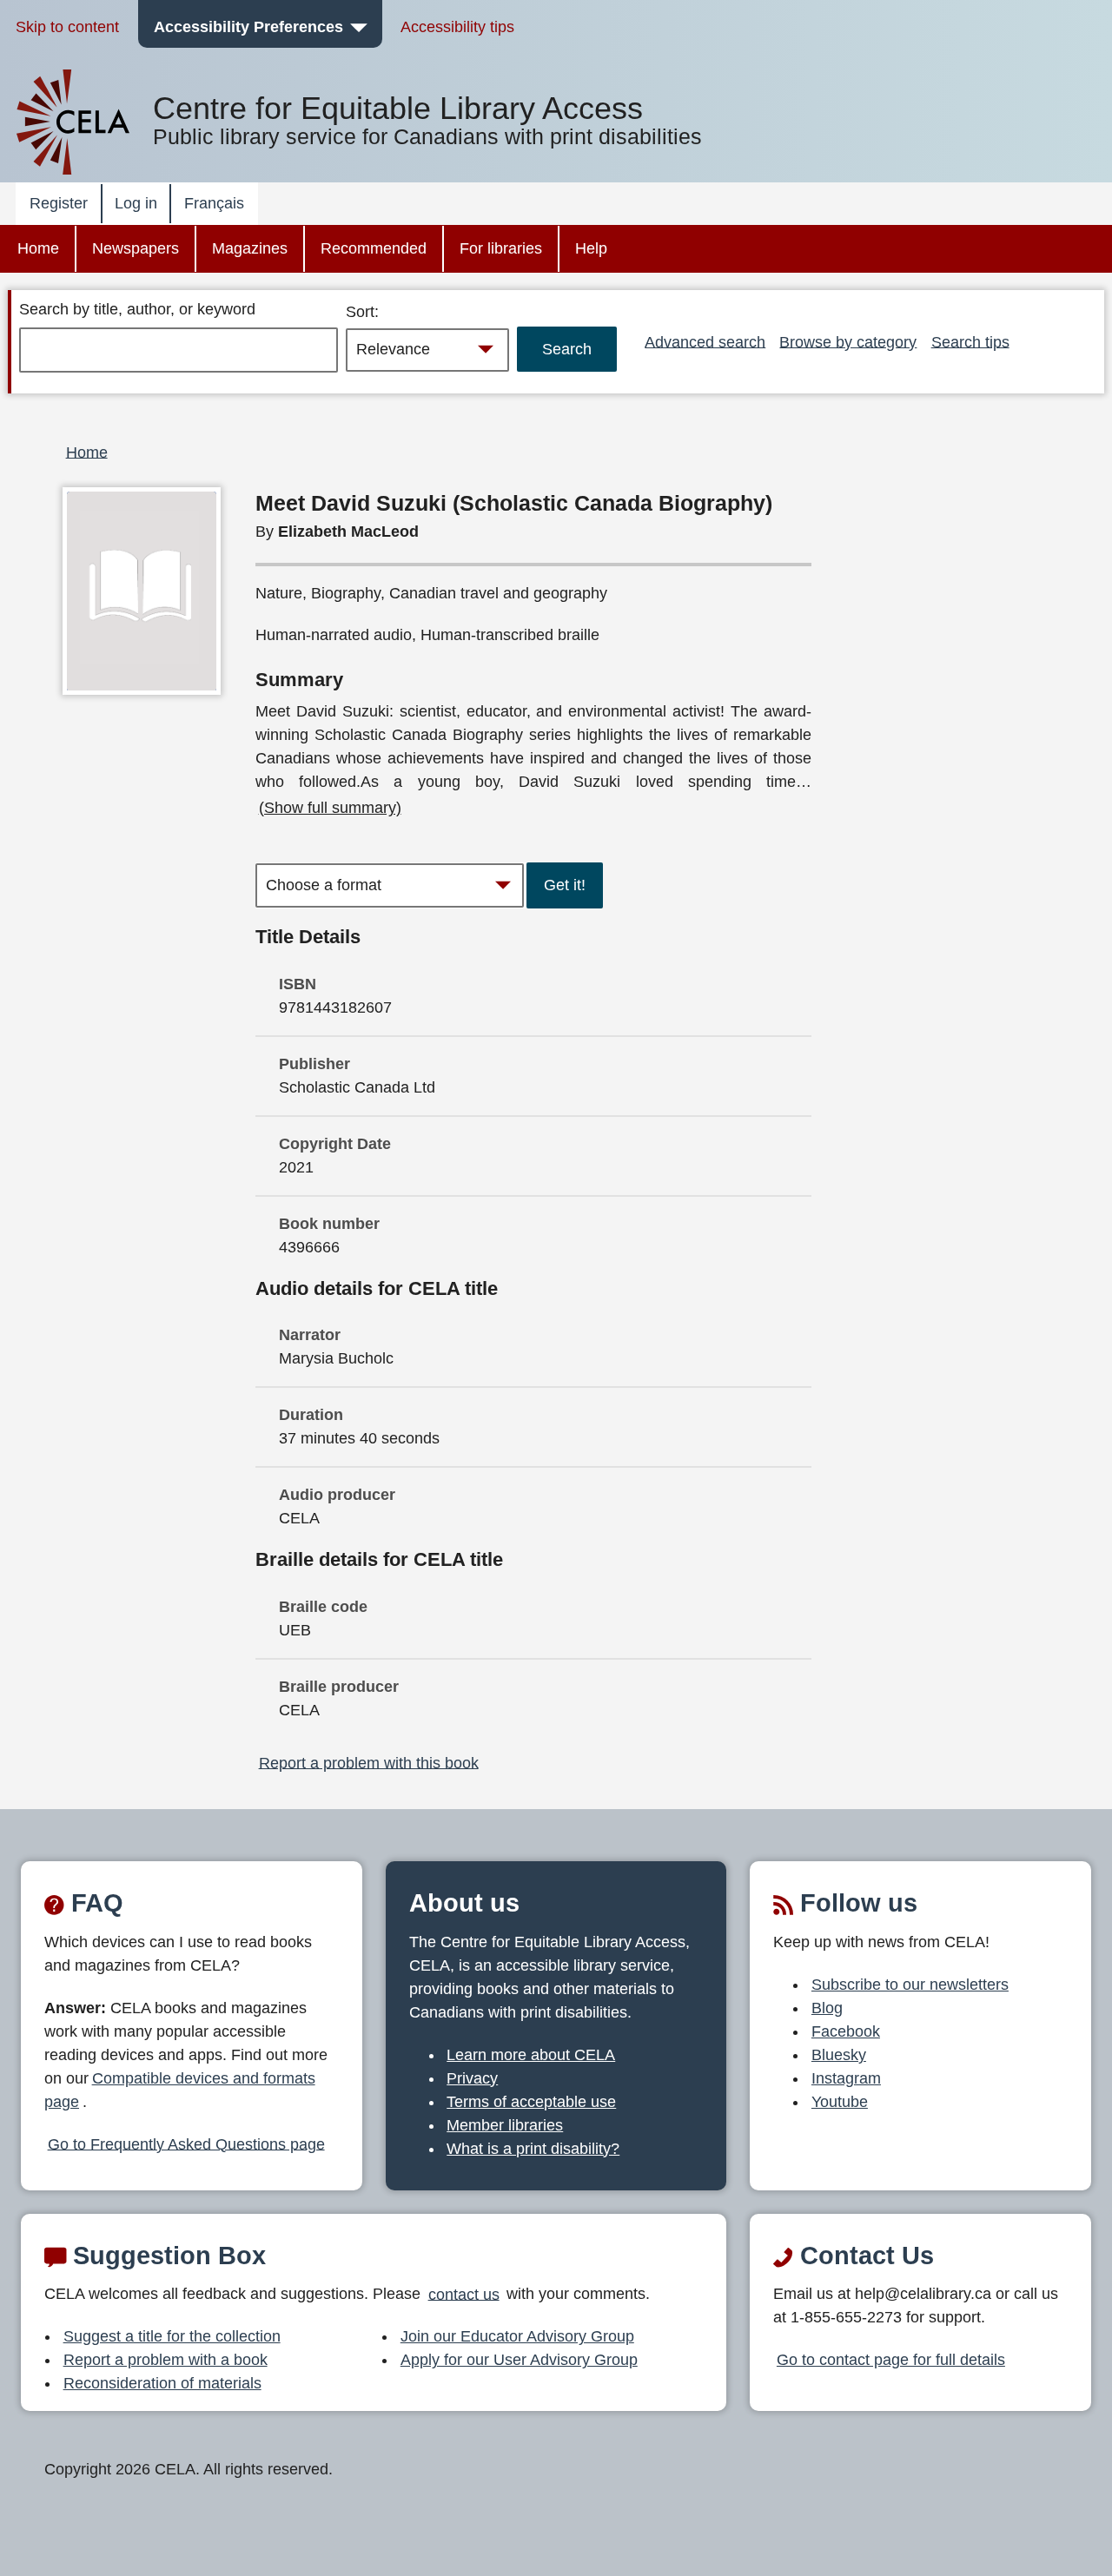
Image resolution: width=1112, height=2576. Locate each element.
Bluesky (839, 2055)
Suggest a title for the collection (172, 2336)
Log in (136, 203)
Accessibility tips (457, 27)
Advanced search (705, 341)
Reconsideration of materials (162, 2383)
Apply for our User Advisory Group (519, 2360)
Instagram (846, 2078)
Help (591, 248)
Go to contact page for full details (891, 2360)
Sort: (362, 312)
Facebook (846, 2031)
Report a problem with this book (369, 1762)
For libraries (501, 248)
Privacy (472, 2078)
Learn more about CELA (531, 2055)
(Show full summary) (330, 808)
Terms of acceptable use (531, 2102)
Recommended (374, 248)
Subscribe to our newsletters (910, 1985)
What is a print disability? (533, 2149)
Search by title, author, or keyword (137, 309)
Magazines (250, 248)
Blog (827, 2008)
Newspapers (136, 248)
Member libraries (505, 2125)
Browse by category (848, 341)
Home (38, 248)
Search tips (970, 341)
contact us (464, 2294)
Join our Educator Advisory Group (517, 2336)
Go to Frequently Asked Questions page (186, 2143)
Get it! (565, 885)
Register (59, 203)
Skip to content (67, 27)
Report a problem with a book (165, 2360)
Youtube (840, 2102)
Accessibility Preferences (248, 27)
